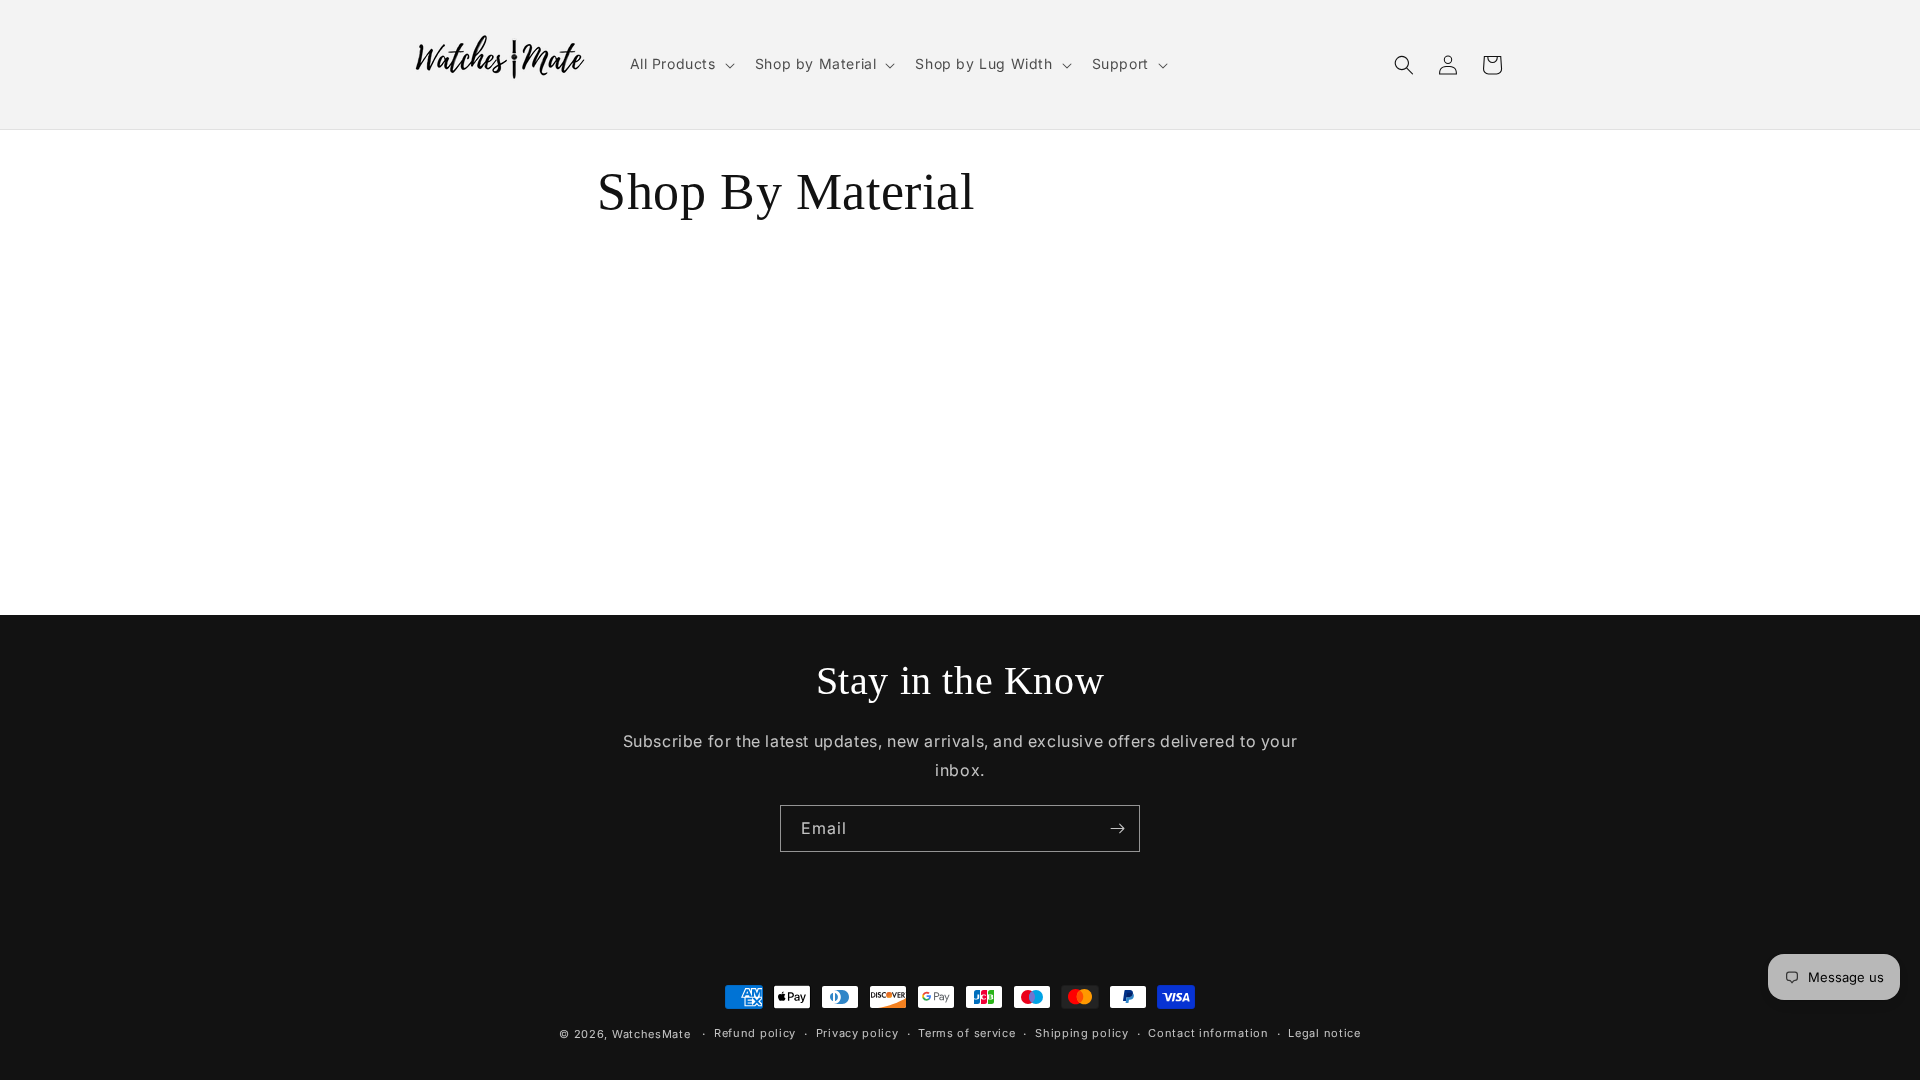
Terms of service (966, 1033)
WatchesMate (651, 1034)
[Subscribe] (1117, 828)
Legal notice (1324, 1033)
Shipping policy (1082, 1033)
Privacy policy (857, 1033)
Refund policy (755, 1033)
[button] (680, 64)
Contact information (1208, 1033)
